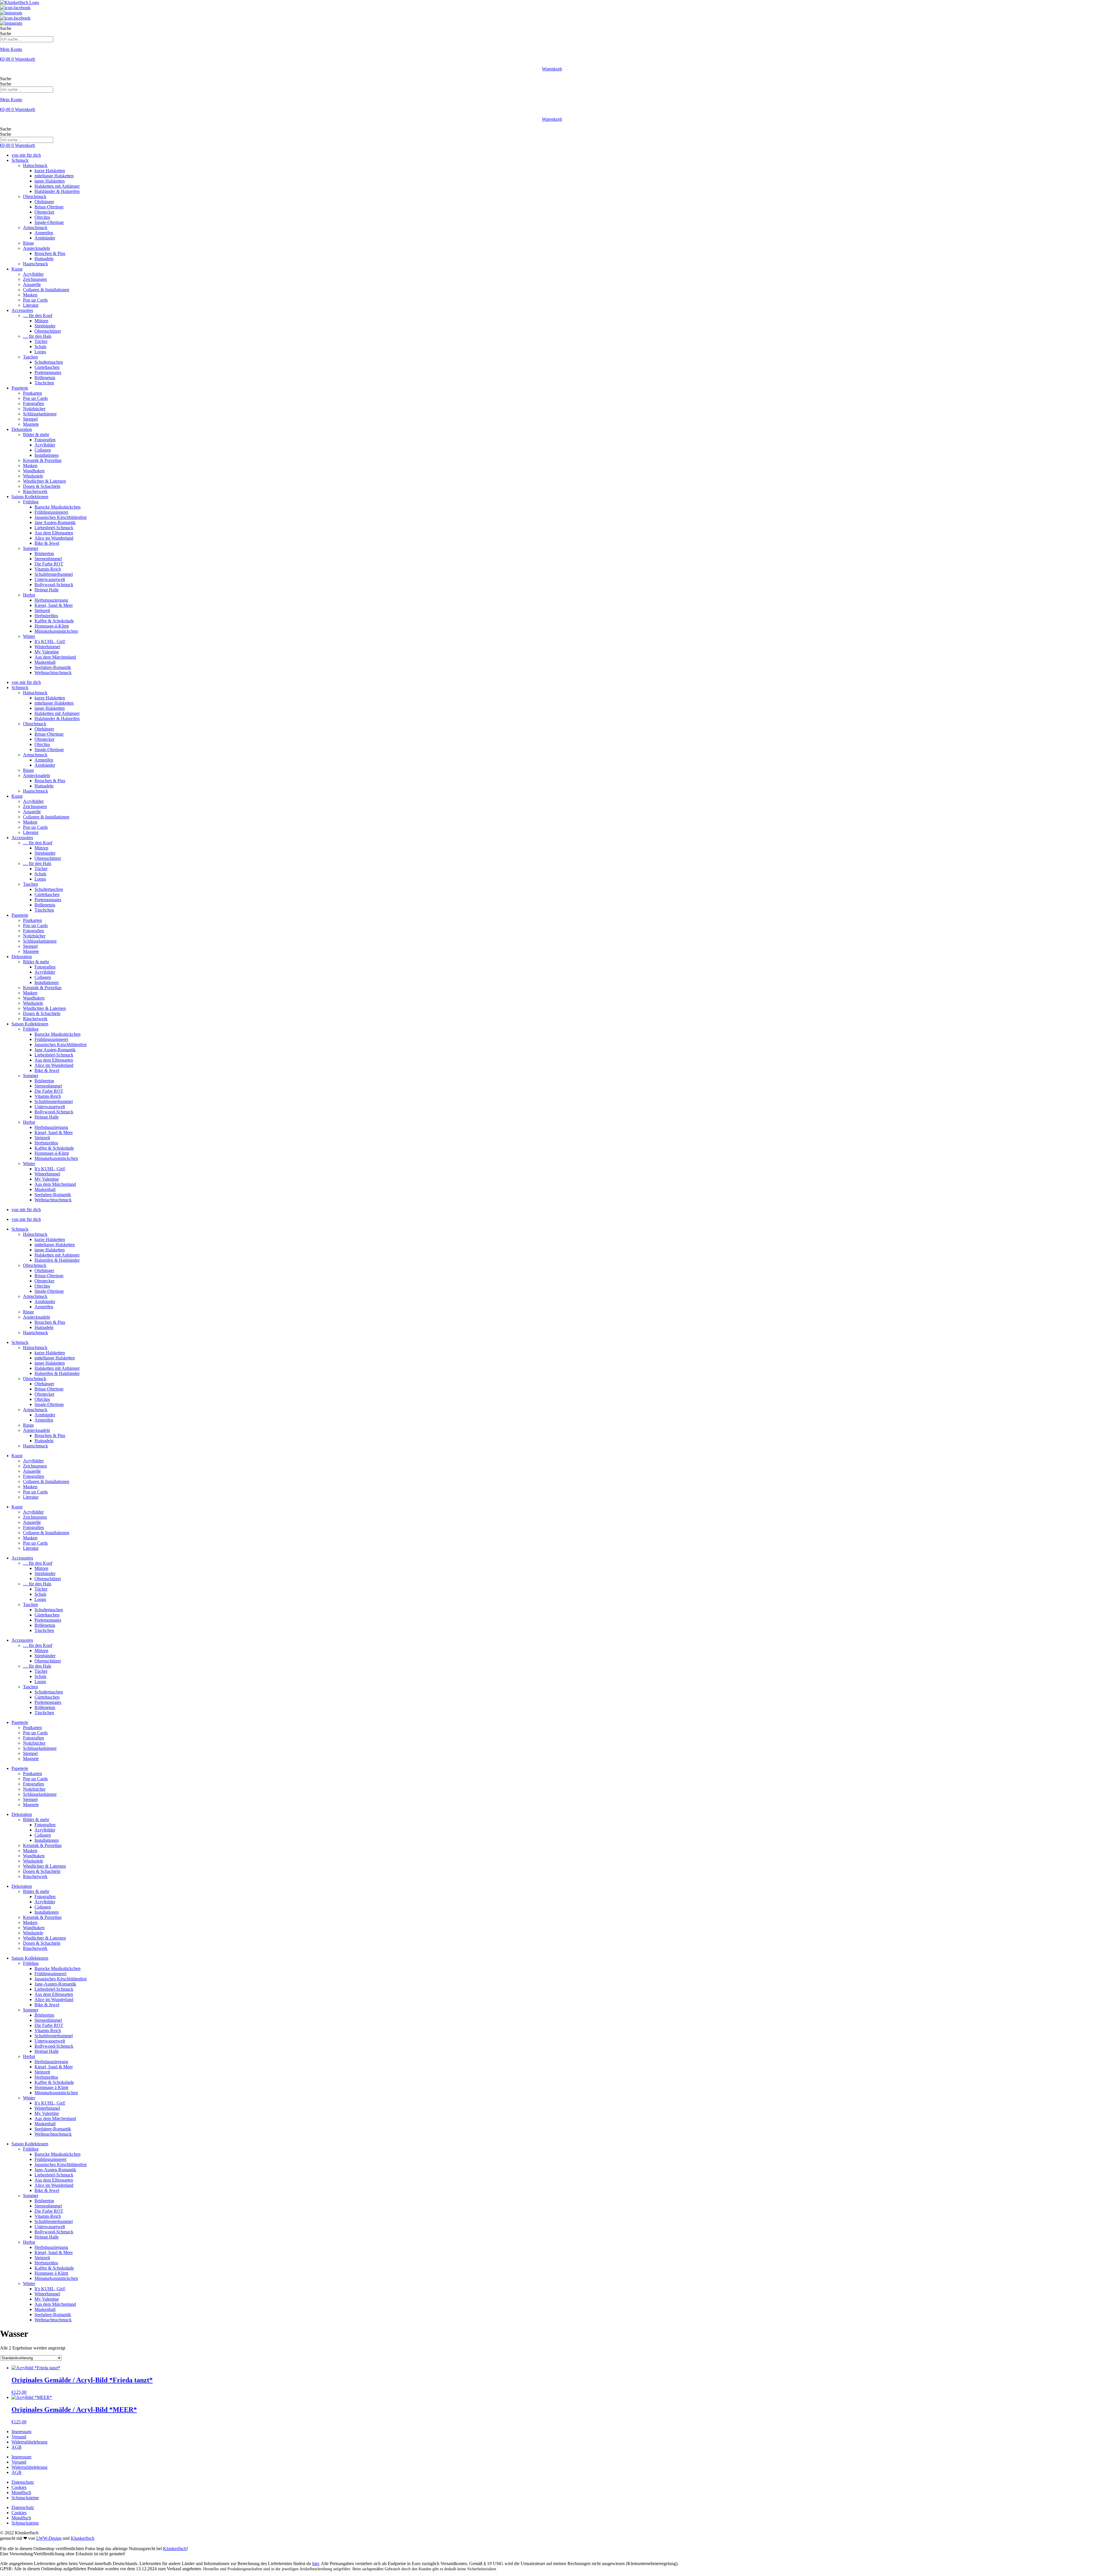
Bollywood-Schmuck (54, 585)
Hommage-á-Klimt (52, 626)
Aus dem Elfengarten (54, 533)
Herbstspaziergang (51, 600)
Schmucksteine (25, 2498)
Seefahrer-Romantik (53, 667)
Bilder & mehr (36, 435)
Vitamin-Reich (48, 569)
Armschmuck (35, 228)
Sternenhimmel (48, 559)
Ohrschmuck (35, 196)
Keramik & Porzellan (42, 460)
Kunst (17, 269)
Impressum (21, 2432)
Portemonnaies (48, 372)
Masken (30, 295)
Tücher (41, 341)
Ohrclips (42, 217)
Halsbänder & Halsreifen (57, 191)
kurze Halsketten (50, 171)
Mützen (41, 321)
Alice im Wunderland (54, 538)
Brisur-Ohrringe (49, 207)
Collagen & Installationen (46, 290)
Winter (29, 636)
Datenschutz (23, 2482)
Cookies (19, 2487)
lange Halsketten (50, 181)
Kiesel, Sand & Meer (54, 605)
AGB (17, 2447)
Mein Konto (11, 49)
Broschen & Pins (50, 253)
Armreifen (44, 233)
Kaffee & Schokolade (54, 621)
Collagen (43, 450)
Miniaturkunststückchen (56, 631)
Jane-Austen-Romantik (55, 1984)
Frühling (31, 502)
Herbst (29, 595)
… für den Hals (37, 336)
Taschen (30, 357)
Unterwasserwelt (50, 579)
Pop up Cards (35, 300)
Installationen (47, 455)
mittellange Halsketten (55, 1245)
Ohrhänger (44, 202)
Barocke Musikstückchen (57, 507)
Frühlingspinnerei (50, 1974)
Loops (40, 352)
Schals (40, 347)
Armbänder (45, 238)
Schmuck (20, 160)
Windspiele (33, 476)
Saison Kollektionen (30, 497)
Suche (6, 28)
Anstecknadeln (37, 248)
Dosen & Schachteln (42, 486)
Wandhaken (34, 471)
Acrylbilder (33, 274)
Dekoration (22, 429)
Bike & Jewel (47, 543)
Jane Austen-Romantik (55, 522)
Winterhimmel (47, 647)
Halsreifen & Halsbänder (57, 1260)
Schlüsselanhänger (40, 414)
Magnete (31, 424)
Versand (19, 2437)
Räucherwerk (35, 491)
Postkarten (32, 393)
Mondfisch (21, 2492)
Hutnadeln (44, 259)
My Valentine (47, 652)
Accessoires (22, 310)
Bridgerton (44, 554)
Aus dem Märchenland (55, 657)
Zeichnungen (35, 279)
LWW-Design (49, 2538)
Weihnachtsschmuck (53, 673)
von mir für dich (26, 155)
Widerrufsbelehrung (29, 2442)
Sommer (31, 548)
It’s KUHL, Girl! (50, 641)
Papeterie (20, 388)
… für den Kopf (38, 315)
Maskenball (45, 662)
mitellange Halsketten (54, 176)
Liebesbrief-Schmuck (54, 528)
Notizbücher (34, 409)
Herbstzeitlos (46, 616)
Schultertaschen (49, 362)
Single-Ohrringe (49, 222)
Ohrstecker (44, 212)
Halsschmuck (35, 165)
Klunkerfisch (83, 2538)
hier (316, 2563)
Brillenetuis (45, 378)
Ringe (28, 243)
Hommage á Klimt (51, 2087)
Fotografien (33, 403)
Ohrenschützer (48, 331)
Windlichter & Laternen (44, 481)
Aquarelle (32, 284)
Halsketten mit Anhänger (57, 186)
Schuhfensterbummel (54, 574)
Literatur (31, 305)
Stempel (30, 419)
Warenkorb (552, 69)
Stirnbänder (45, 326)
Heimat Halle (47, 590)
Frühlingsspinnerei (51, 512)
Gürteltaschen (47, 367)
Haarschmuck (36, 264)
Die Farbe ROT (49, 564)
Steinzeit (42, 610)
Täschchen (44, 383)
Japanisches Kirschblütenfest (61, 517)
